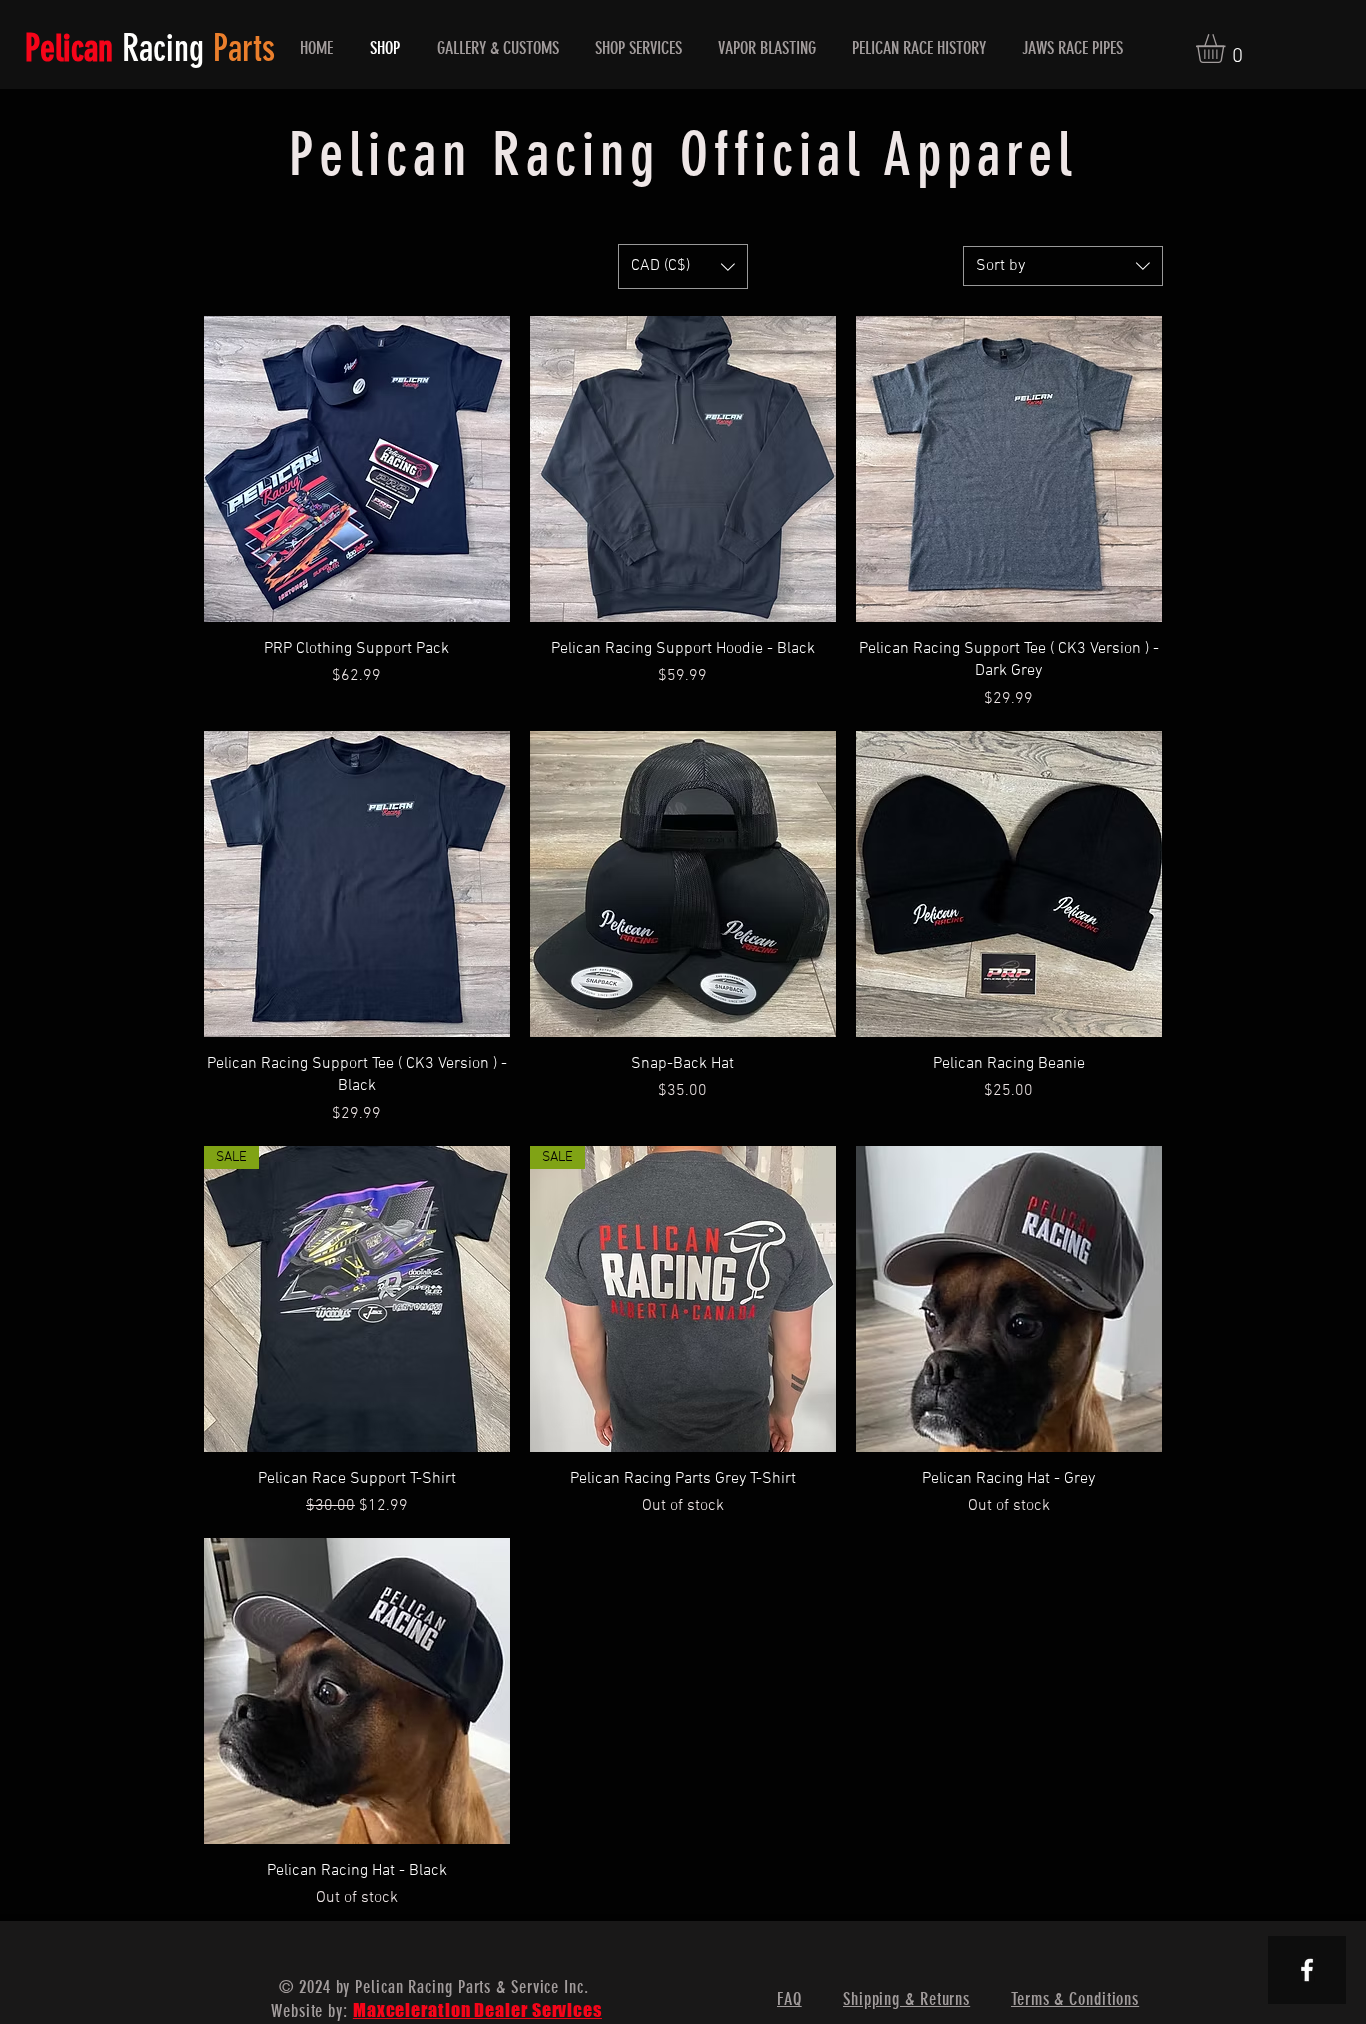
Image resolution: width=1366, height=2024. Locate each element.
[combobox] (1063, 266)
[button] (1227, 48)
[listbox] (683, 266)
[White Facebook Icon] (1307, 1970)
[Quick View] (357, 469)
